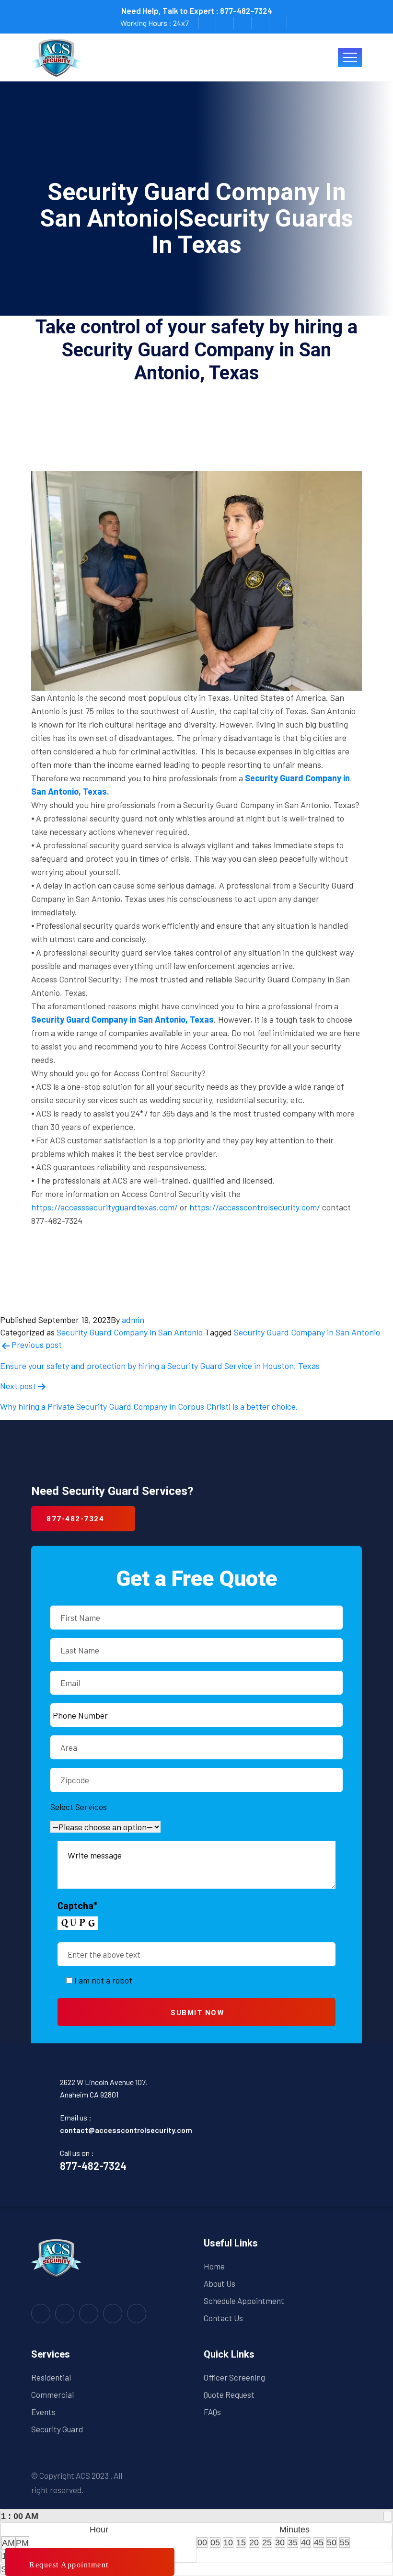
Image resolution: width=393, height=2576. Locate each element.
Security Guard (57, 2429)
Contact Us (223, 2318)
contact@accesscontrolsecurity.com (126, 2130)
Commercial (52, 2394)
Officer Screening (234, 2377)
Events (43, 2412)
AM (8, 2543)
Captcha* (77, 1905)
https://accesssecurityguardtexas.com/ (104, 1207)
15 (241, 2542)
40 (306, 2542)
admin (133, 1320)
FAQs (212, 2412)
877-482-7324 (246, 11)
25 (267, 2542)
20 (254, 2542)
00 (202, 2542)
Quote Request (229, 2394)
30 (280, 2542)
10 (228, 2542)
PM (22, 2543)
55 (345, 2542)
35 (293, 2542)
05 (215, 2542)
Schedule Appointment (244, 2301)
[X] (388, 2516)
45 (319, 2542)
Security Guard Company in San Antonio (130, 1332)
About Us (220, 2283)
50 (332, 2542)
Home (214, 2266)
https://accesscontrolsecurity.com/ (255, 1207)
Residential (51, 2377)
